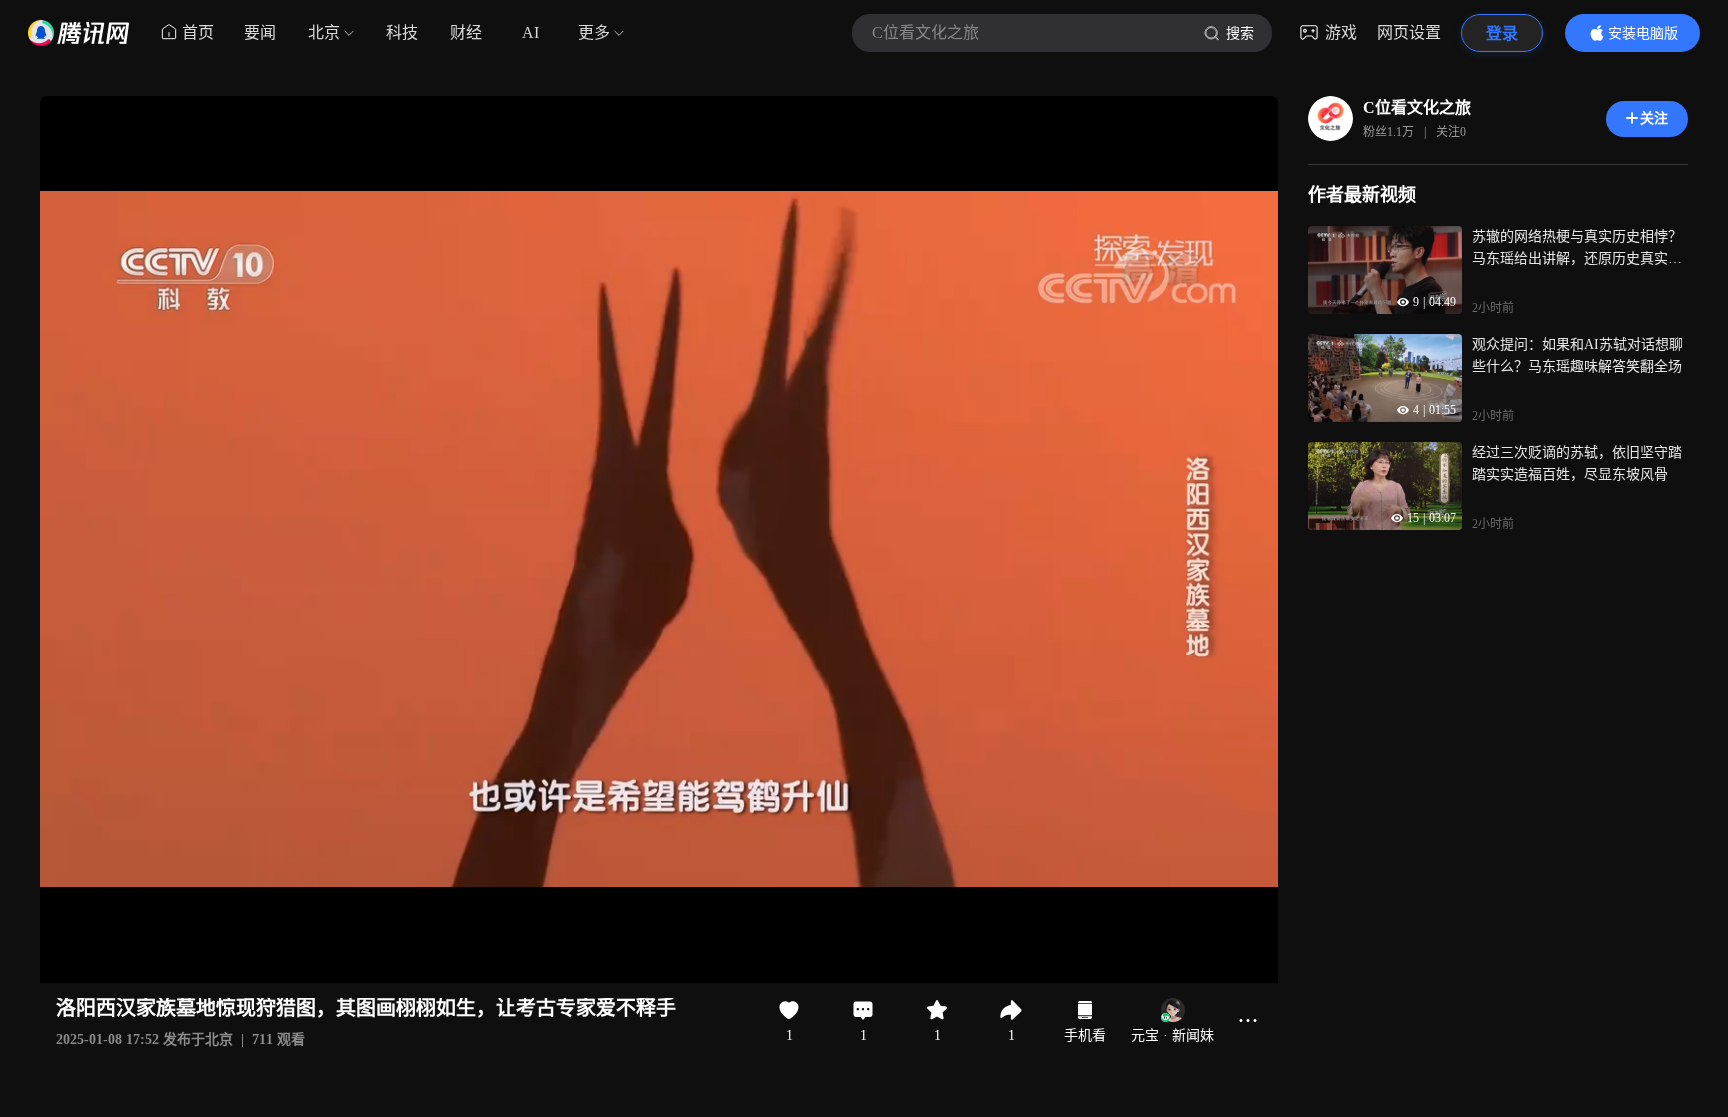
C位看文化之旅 (1417, 107)
